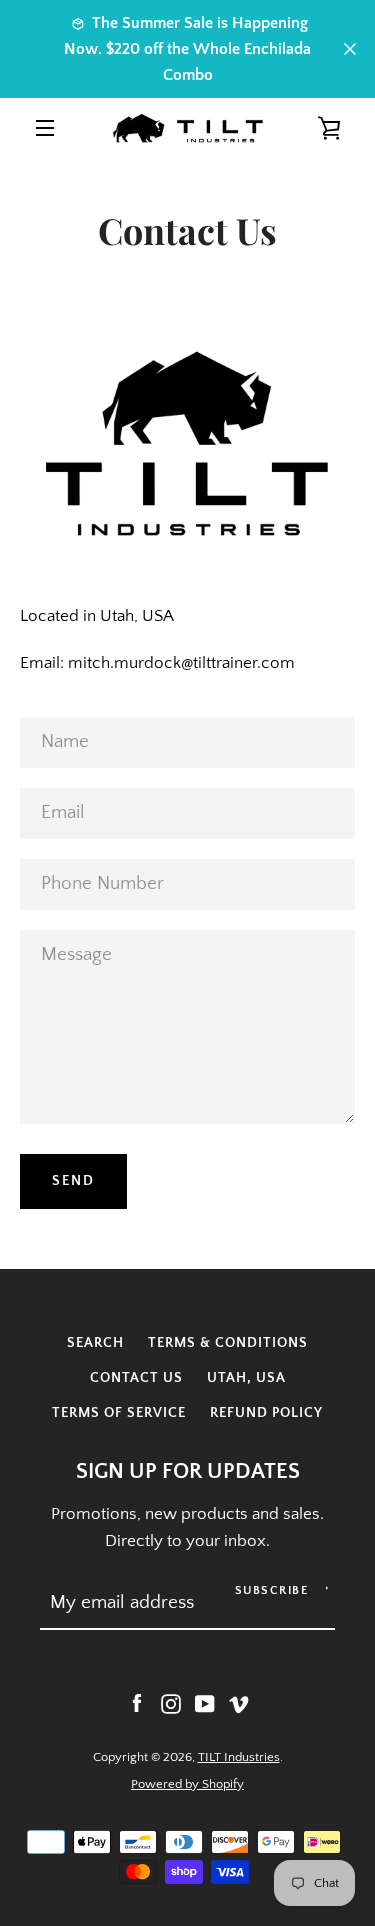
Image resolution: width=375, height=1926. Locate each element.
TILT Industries (239, 1757)
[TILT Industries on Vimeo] (239, 1703)
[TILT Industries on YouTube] (205, 1703)
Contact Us (136, 1378)
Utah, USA (246, 1378)
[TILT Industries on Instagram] (171, 1703)
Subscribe (272, 1590)
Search (95, 1343)
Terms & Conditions (228, 1343)
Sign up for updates (188, 1472)
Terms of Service (119, 1413)
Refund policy (266, 1413)
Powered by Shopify (187, 1784)
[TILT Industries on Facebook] (137, 1703)
